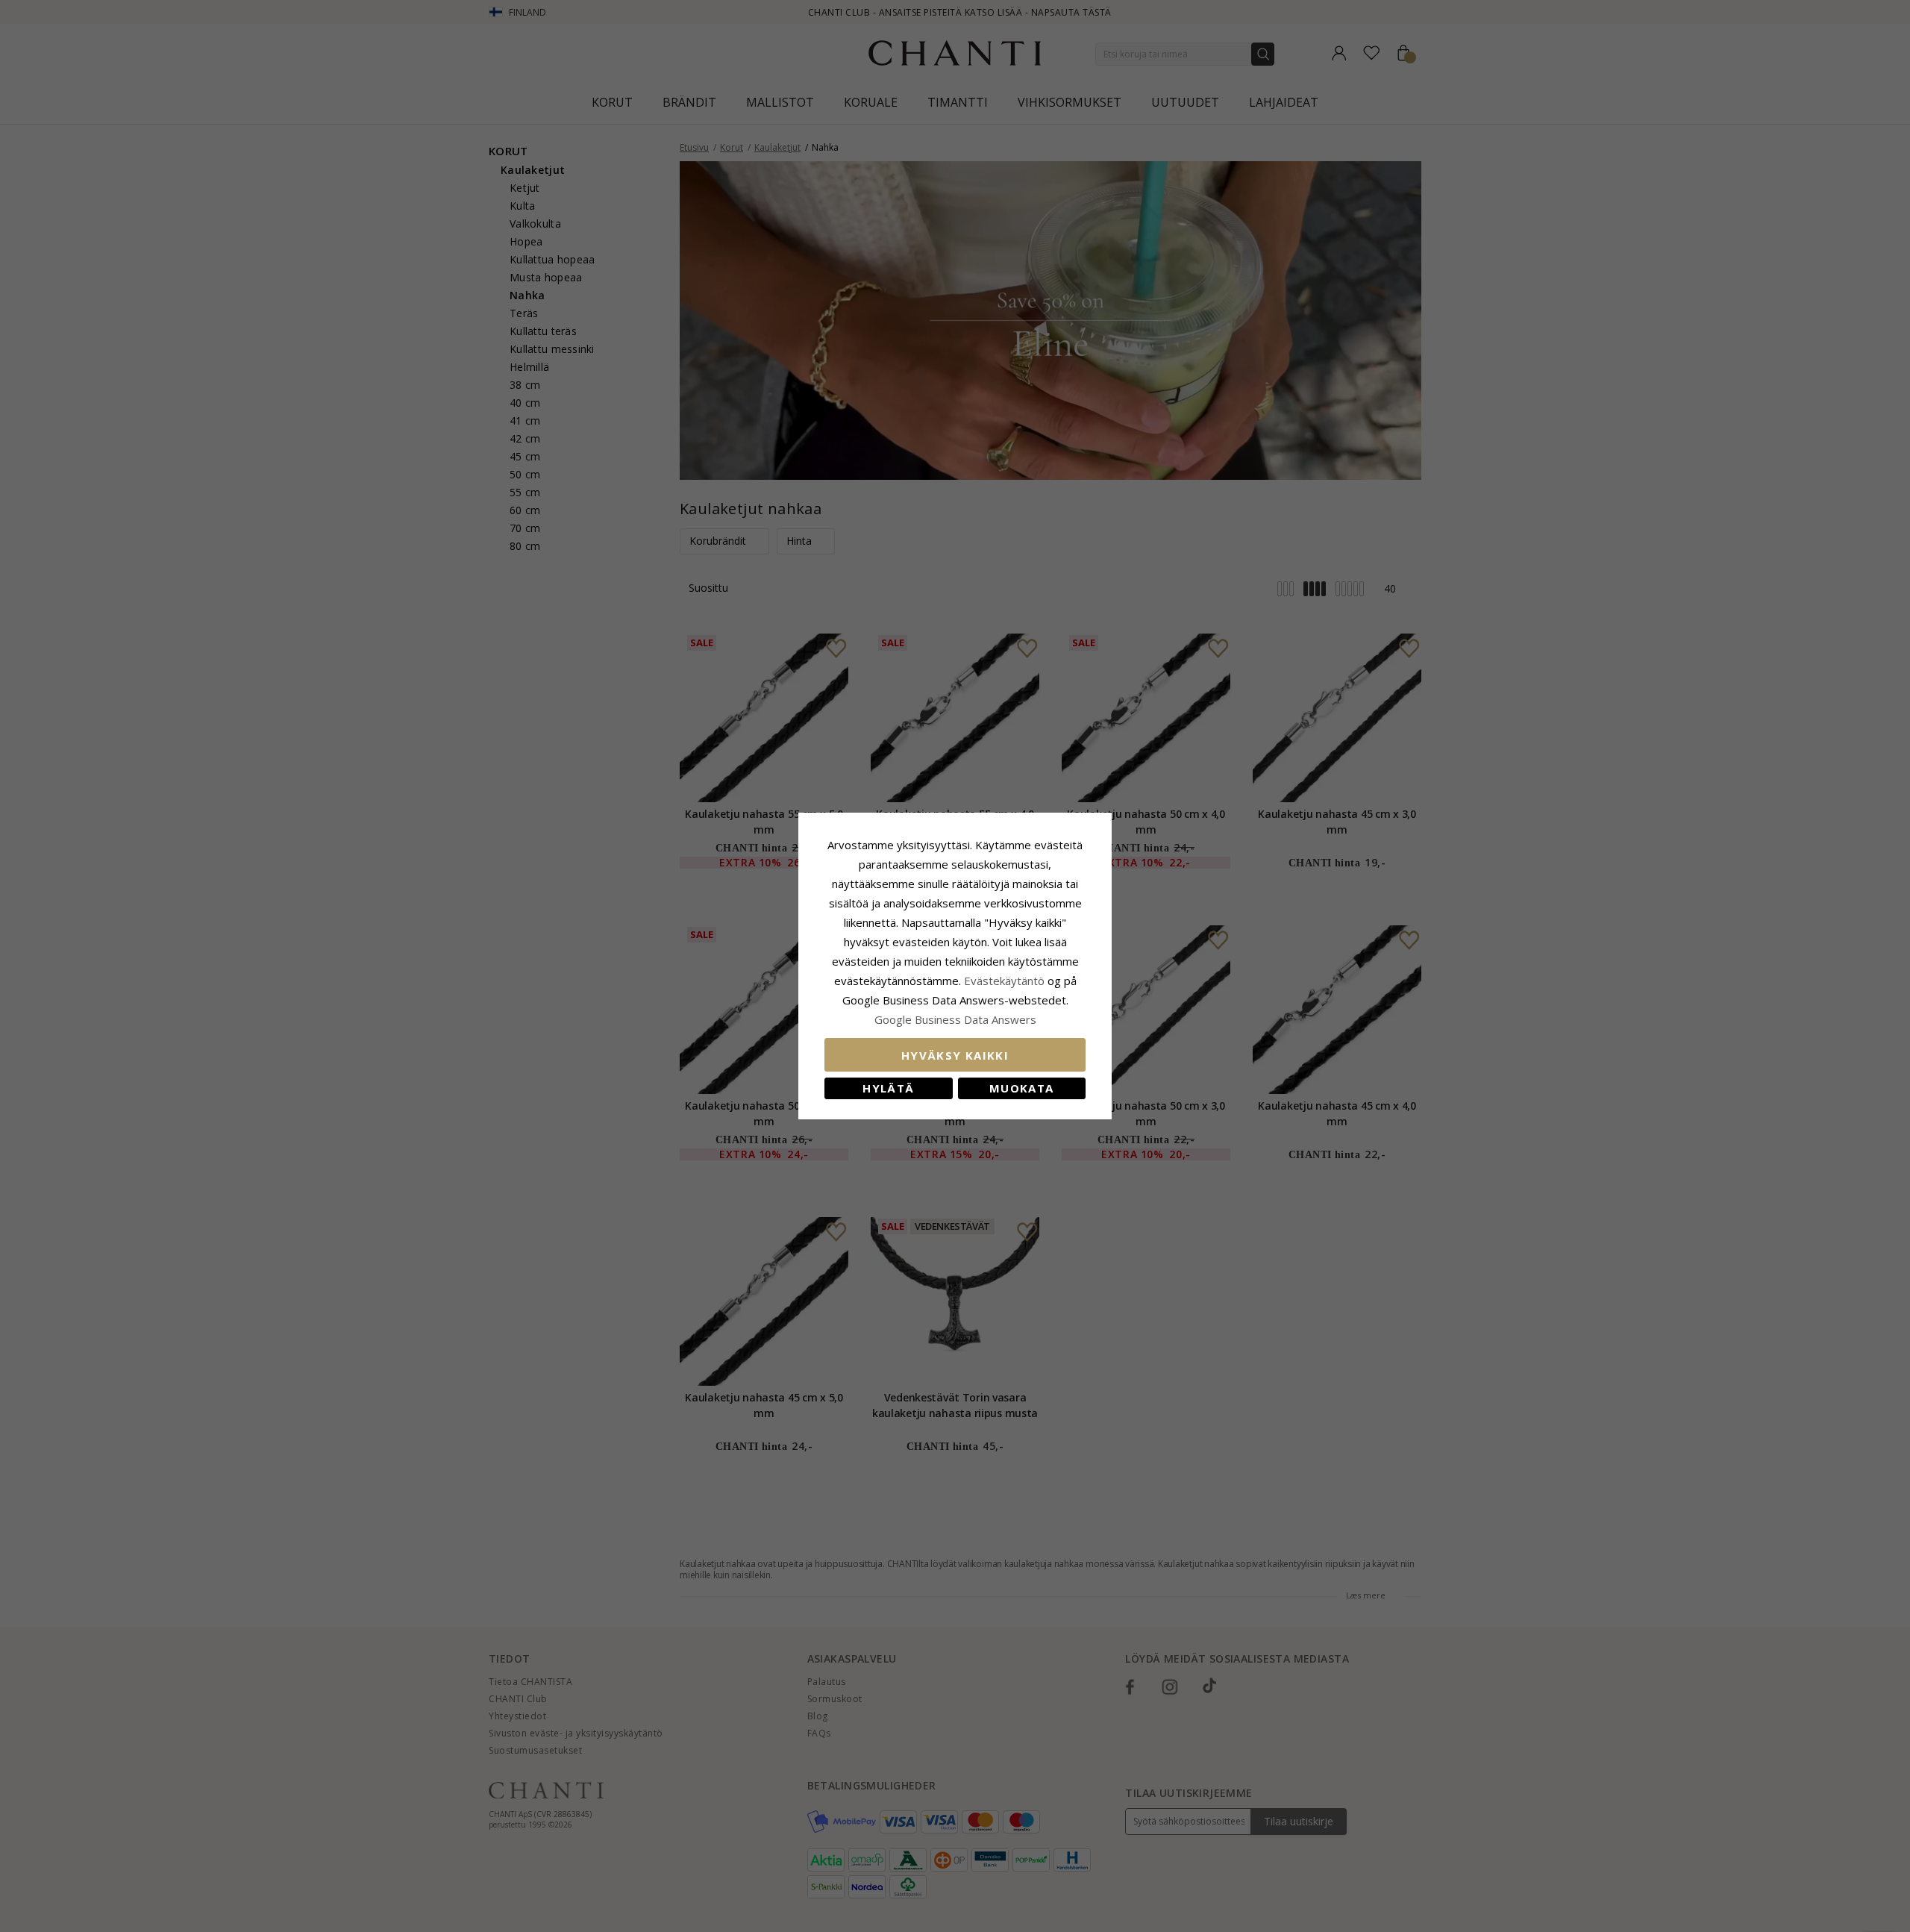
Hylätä (888, 1088)
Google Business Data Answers (955, 1019)
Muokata (1021, 1088)
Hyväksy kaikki (955, 1055)
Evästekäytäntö (1004, 981)
